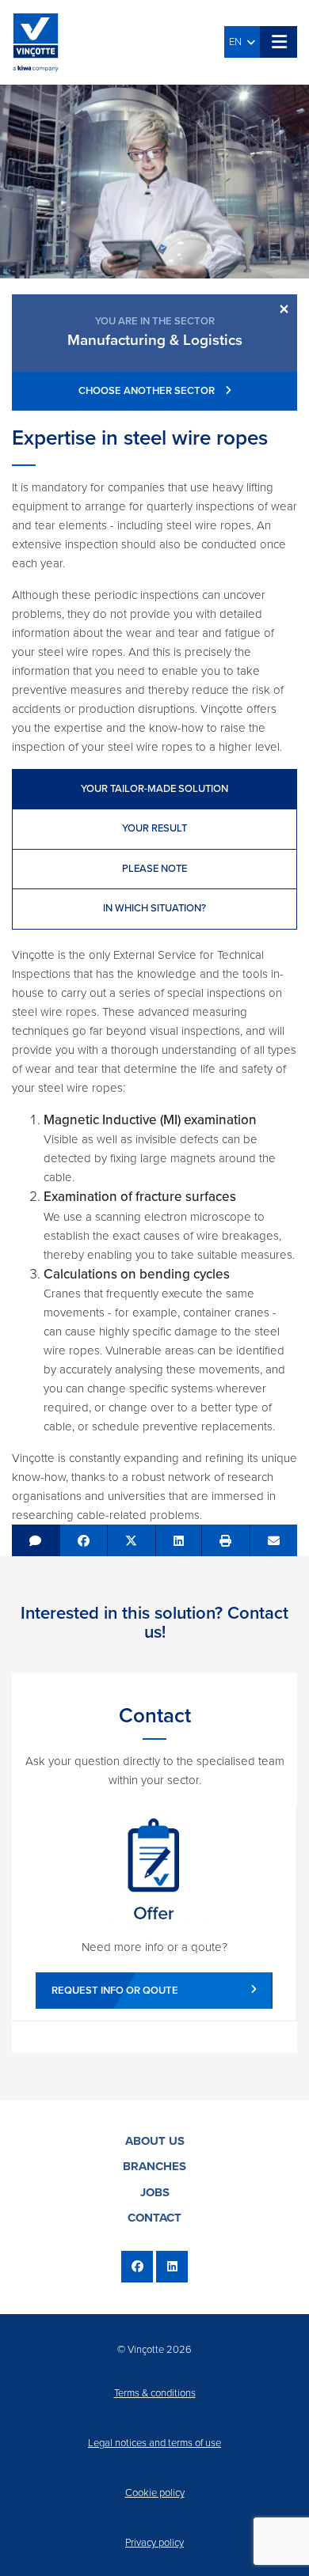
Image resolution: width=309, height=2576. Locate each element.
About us (155, 2141)
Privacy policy (154, 2543)
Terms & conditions (155, 2393)
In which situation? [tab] (154, 908)
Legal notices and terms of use (154, 2443)
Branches (154, 2166)
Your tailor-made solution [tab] (154, 789)
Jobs (155, 2192)
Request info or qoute (115, 1991)
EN (238, 42)
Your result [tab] (154, 828)
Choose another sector (148, 391)
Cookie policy (155, 2493)
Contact (154, 2218)
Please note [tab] (154, 869)
